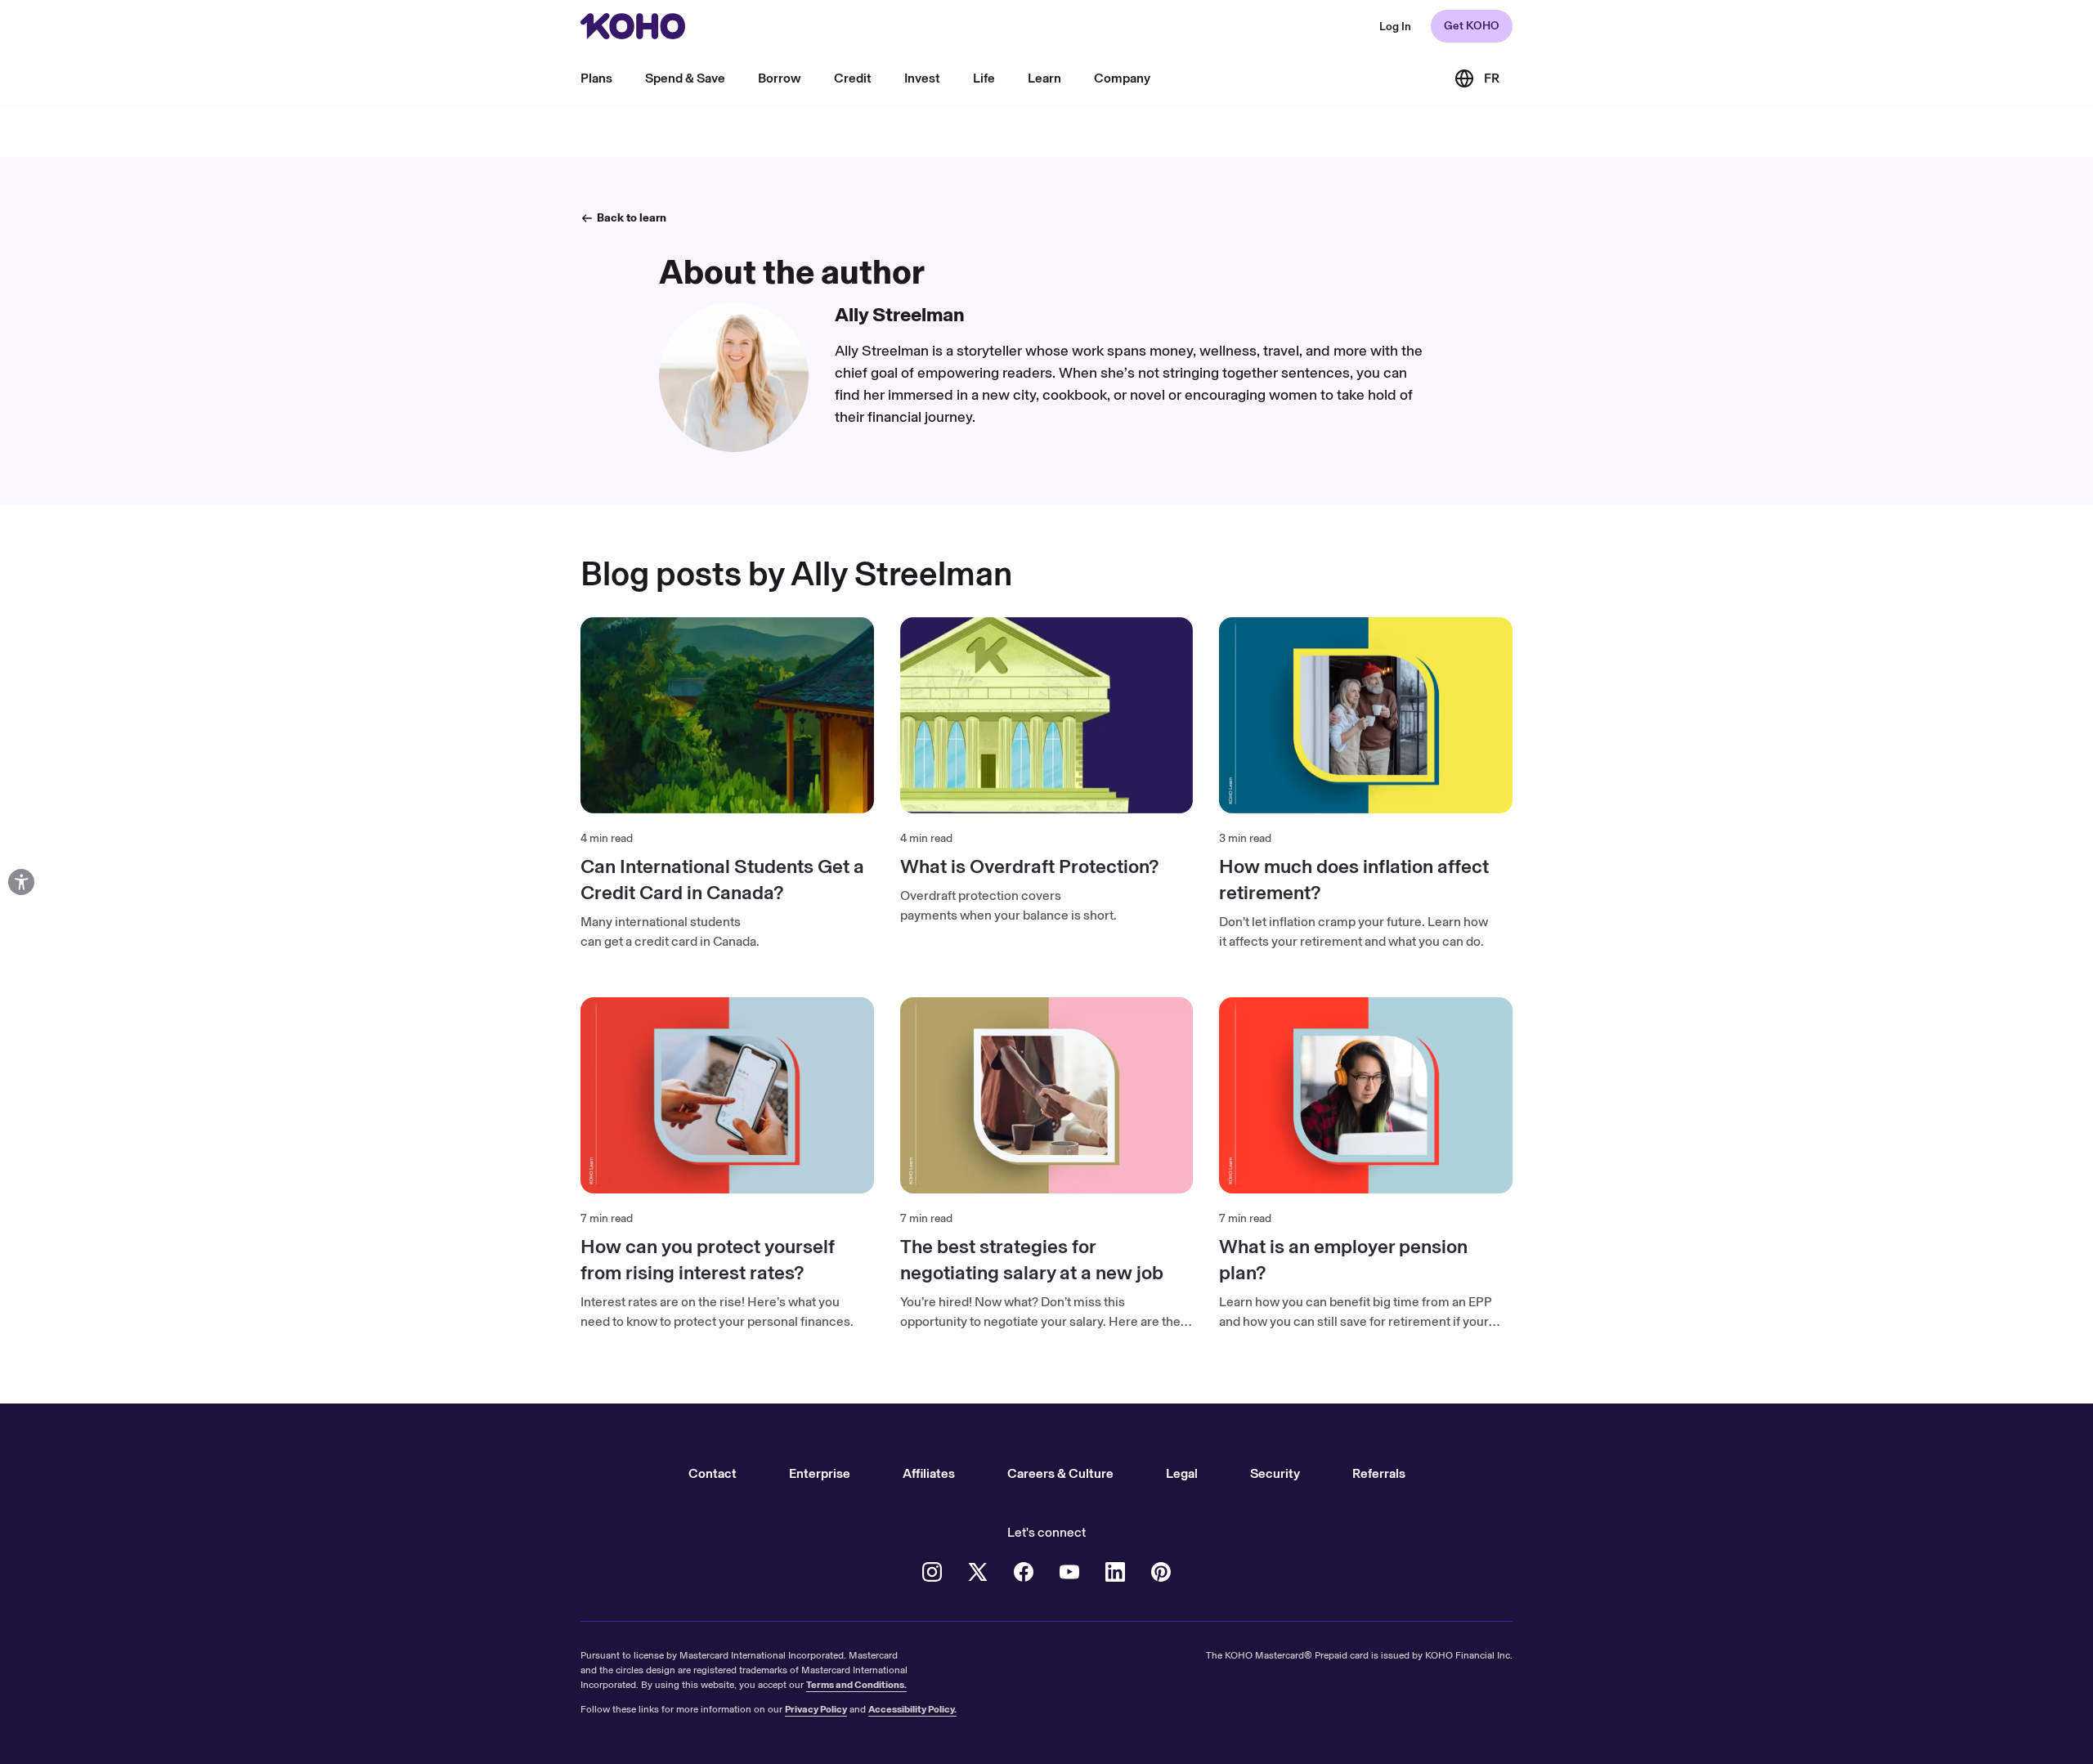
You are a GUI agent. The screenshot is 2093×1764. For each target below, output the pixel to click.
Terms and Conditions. (856, 1685)
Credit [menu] (853, 78)
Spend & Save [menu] (685, 78)
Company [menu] (1122, 78)
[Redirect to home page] (633, 26)
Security (1275, 1473)
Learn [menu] (1044, 78)
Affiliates (929, 1473)
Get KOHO (1472, 26)
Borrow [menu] (780, 78)
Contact (713, 1473)
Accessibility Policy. (912, 1709)
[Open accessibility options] (21, 882)
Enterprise (820, 1473)
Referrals (1379, 1473)
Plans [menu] (596, 78)
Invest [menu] (922, 78)
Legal (1182, 1473)
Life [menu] (984, 78)
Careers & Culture (1060, 1473)
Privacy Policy (816, 1709)
